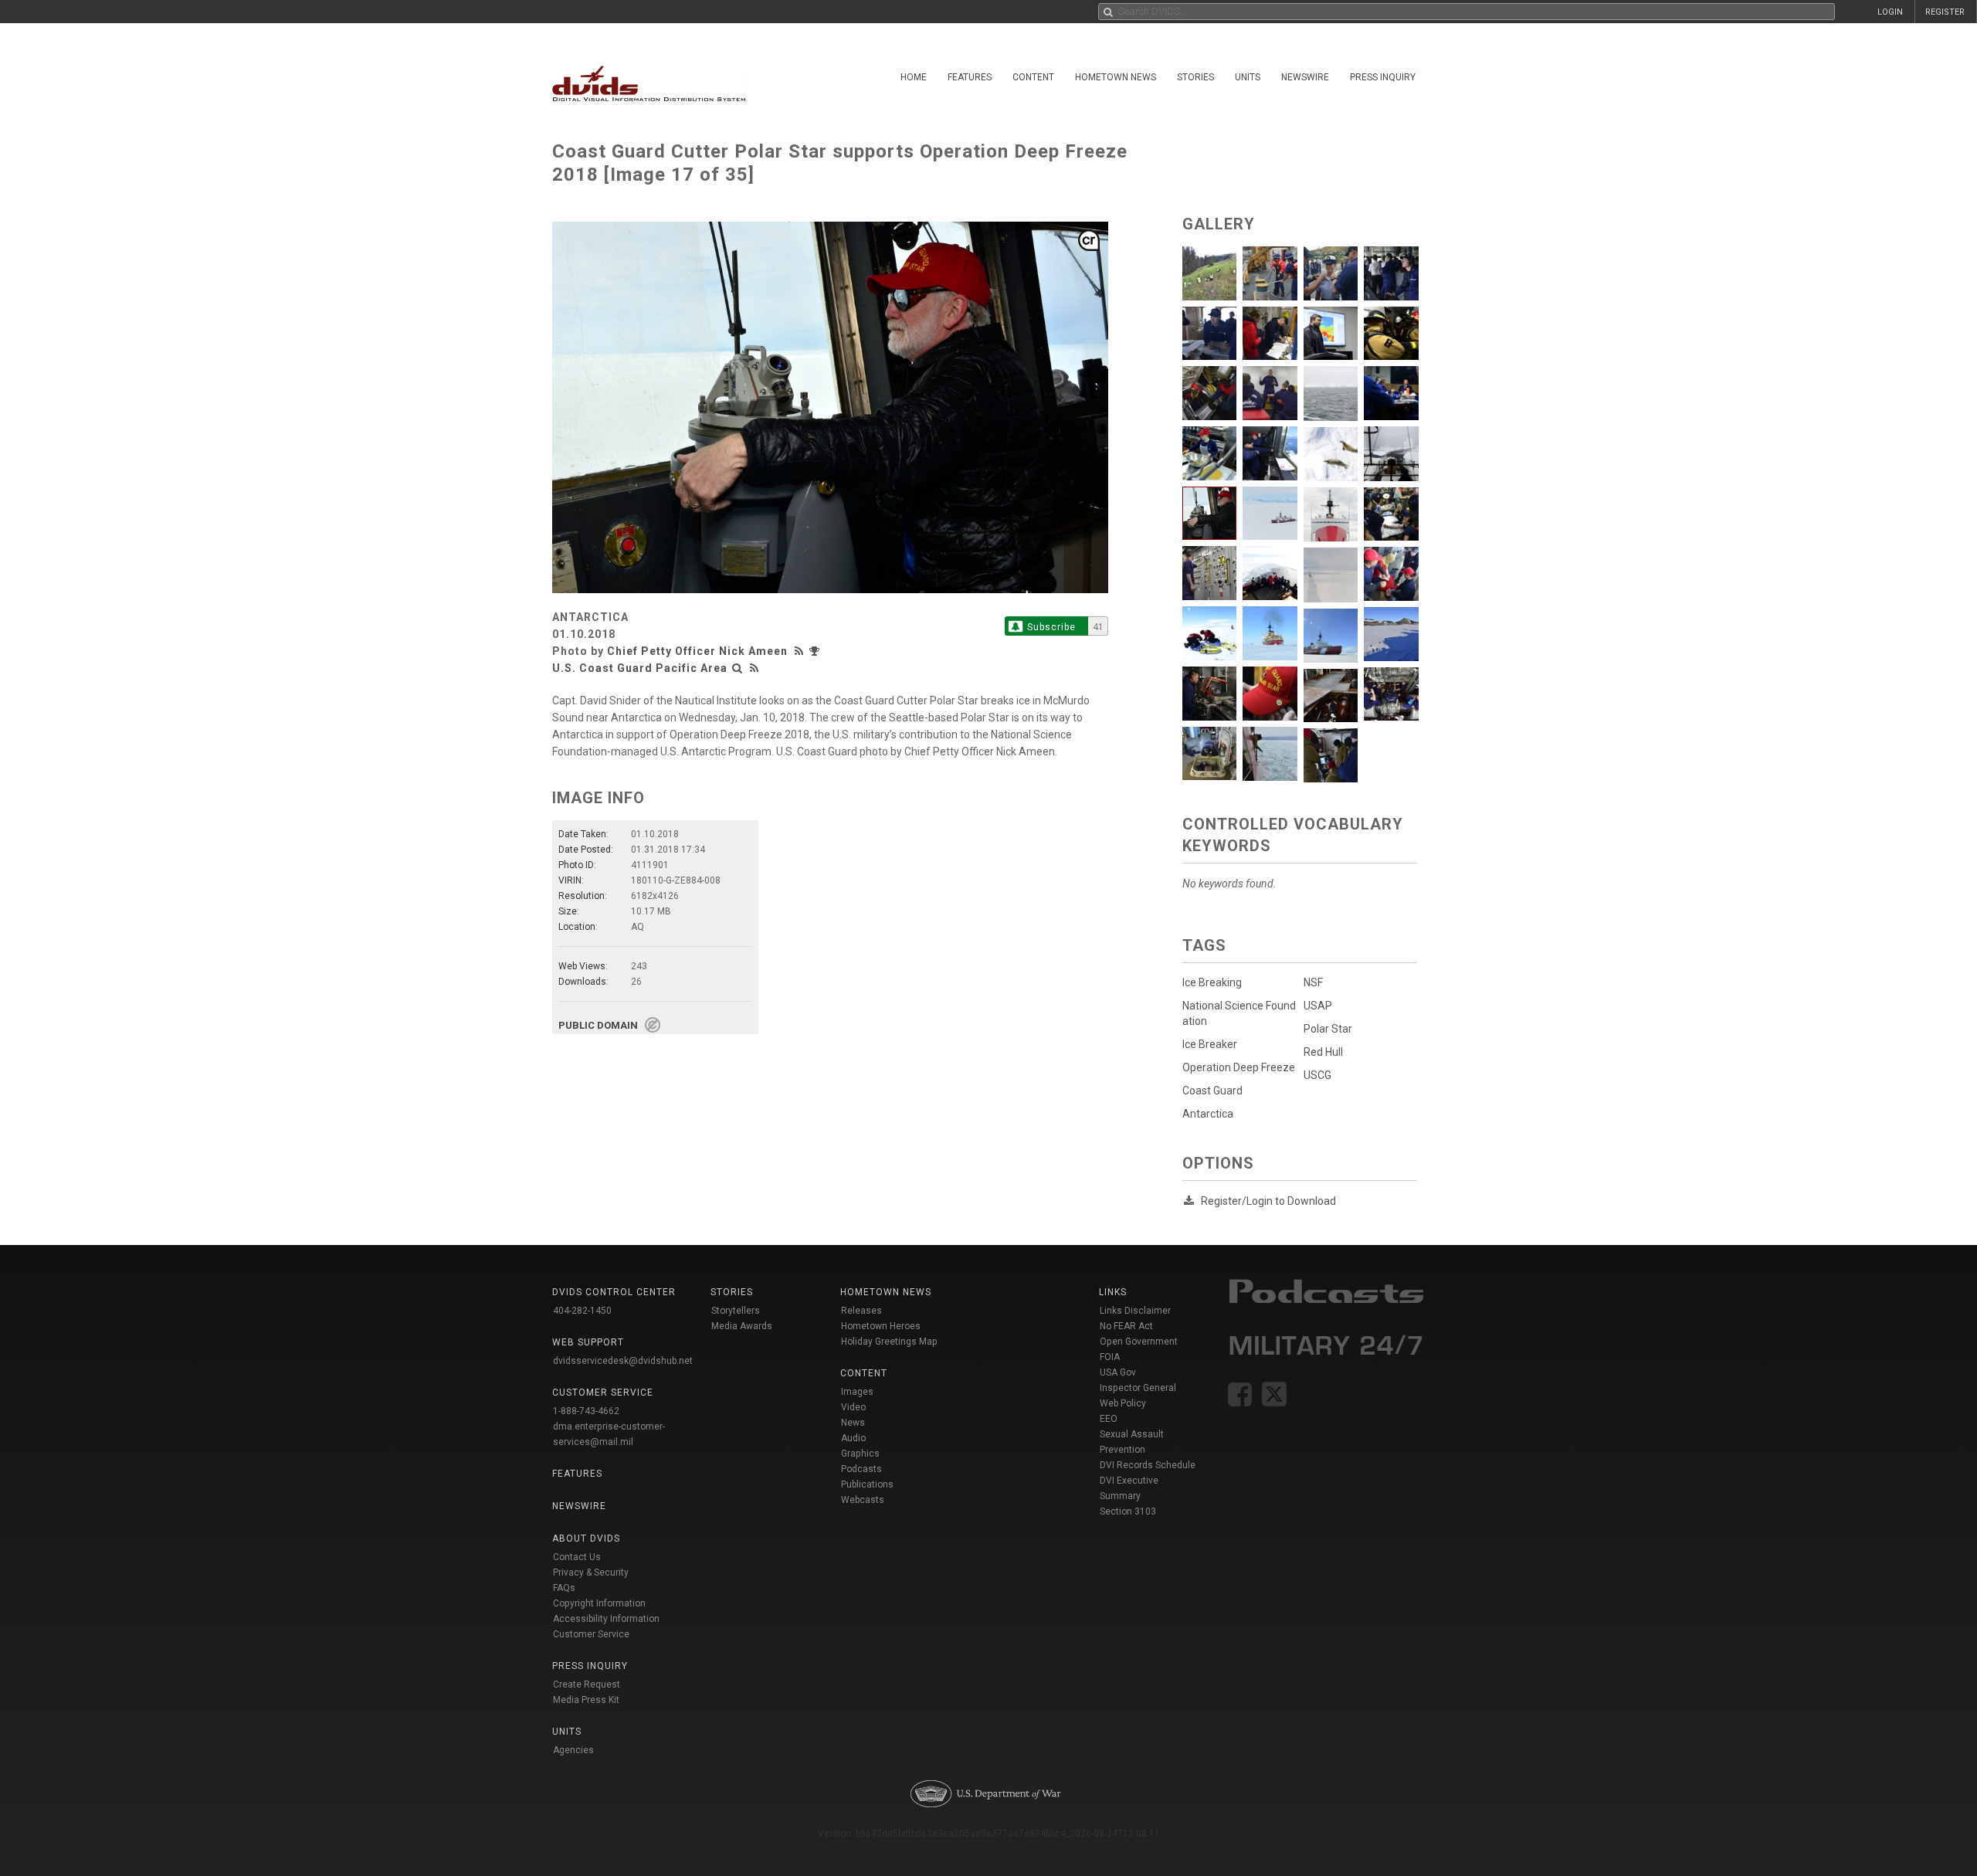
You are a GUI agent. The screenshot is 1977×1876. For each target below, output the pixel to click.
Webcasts (863, 1500)
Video (853, 1407)
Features (970, 77)
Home (914, 77)
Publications (867, 1484)
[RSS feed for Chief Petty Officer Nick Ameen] (801, 651)
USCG (1317, 1075)
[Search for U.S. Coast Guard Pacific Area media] (738, 668)
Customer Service (591, 1634)
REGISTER (1945, 12)
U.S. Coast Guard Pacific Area (640, 668)
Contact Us (577, 1557)
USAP (1318, 1006)
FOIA (1110, 1357)
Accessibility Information (606, 1619)
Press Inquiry (1383, 77)
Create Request (587, 1684)
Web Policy (1123, 1403)
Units (1248, 77)
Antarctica (1208, 1114)
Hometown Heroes (881, 1326)
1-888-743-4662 (586, 1411)
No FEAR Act (1126, 1326)
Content (1033, 77)
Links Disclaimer (1135, 1311)
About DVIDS (586, 1538)
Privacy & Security (591, 1572)
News (853, 1423)
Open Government (1139, 1342)
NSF (1313, 982)
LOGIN (1890, 12)
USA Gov (1118, 1372)
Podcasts (861, 1469)
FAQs (564, 1588)
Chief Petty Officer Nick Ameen (697, 651)
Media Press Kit (586, 1700)
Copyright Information (599, 1603)
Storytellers (736, 1311)
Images (857, 1392)
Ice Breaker (1210, 1044)
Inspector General (1138, 1388)
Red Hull (1323, 1052)
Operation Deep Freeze (1239, 1067)
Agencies (573, 1750)
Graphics (860, 1454)
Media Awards (742, 1326)
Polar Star (1328, 1029)
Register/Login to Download (1268, 1201)
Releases (861, 1311)
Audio (853, 1438)
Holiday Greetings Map (889, 1342)
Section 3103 (1128, 1511)
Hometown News (1116, 77)
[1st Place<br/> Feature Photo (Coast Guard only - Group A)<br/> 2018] (816, 651)
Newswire (1305, 77)
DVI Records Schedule (1148, 1465)
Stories (1195, 77)
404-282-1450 (582, 1311)
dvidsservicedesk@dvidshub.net (623, 1361)
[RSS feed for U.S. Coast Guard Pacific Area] (755, 668)
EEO (1109, 1419)
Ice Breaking (1212, 982)
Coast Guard (1212, 1091)
